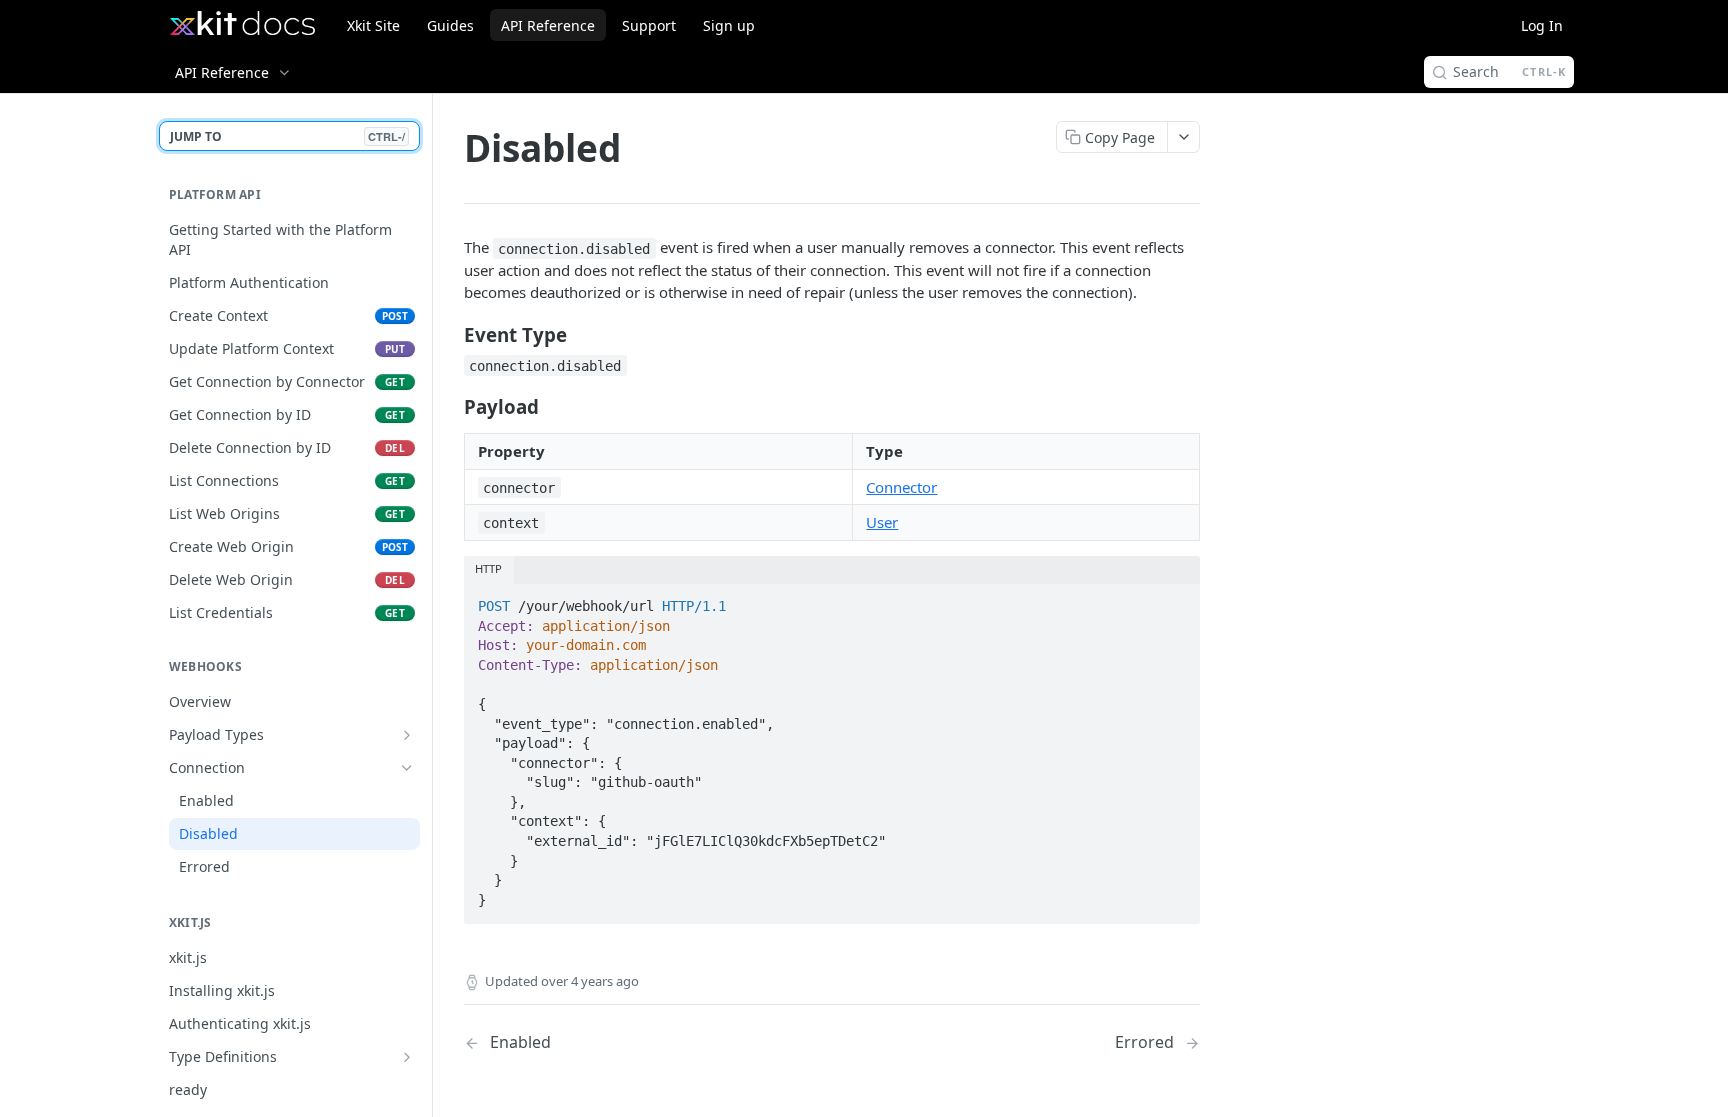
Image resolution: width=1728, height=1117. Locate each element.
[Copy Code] (1176, 600)
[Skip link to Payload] (450, 406)
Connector (901, 487)
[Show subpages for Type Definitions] (407, 1057)
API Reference (548, 25)
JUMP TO (287, 136)
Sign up (729, 25)
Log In (1542, 25)
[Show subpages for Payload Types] (407, 735)
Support (649, 25)
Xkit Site (373, 25)
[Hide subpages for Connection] (407, 768)
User (882, 522)
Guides (450, 25)
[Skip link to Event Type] (450, 334)
